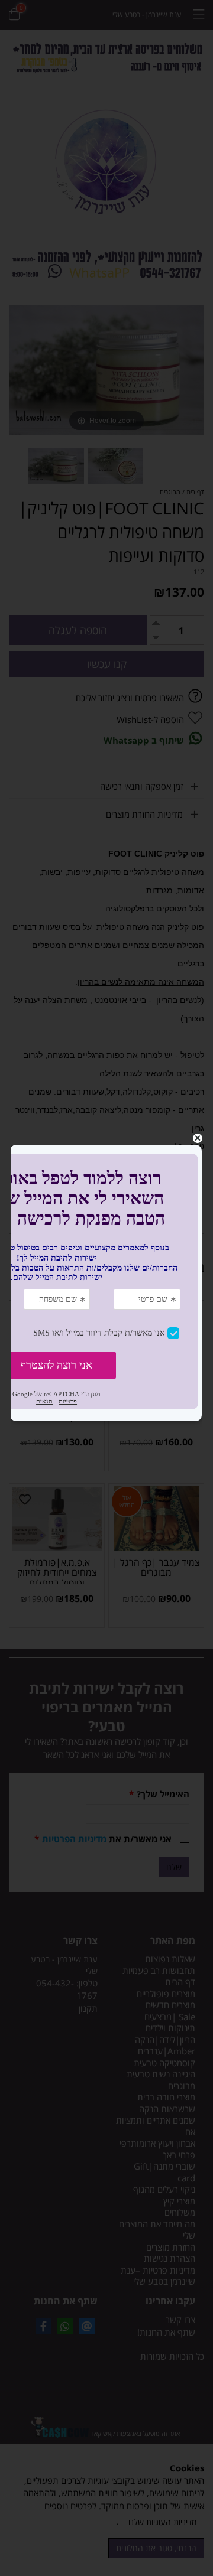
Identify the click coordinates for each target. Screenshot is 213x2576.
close (198, 1138)
